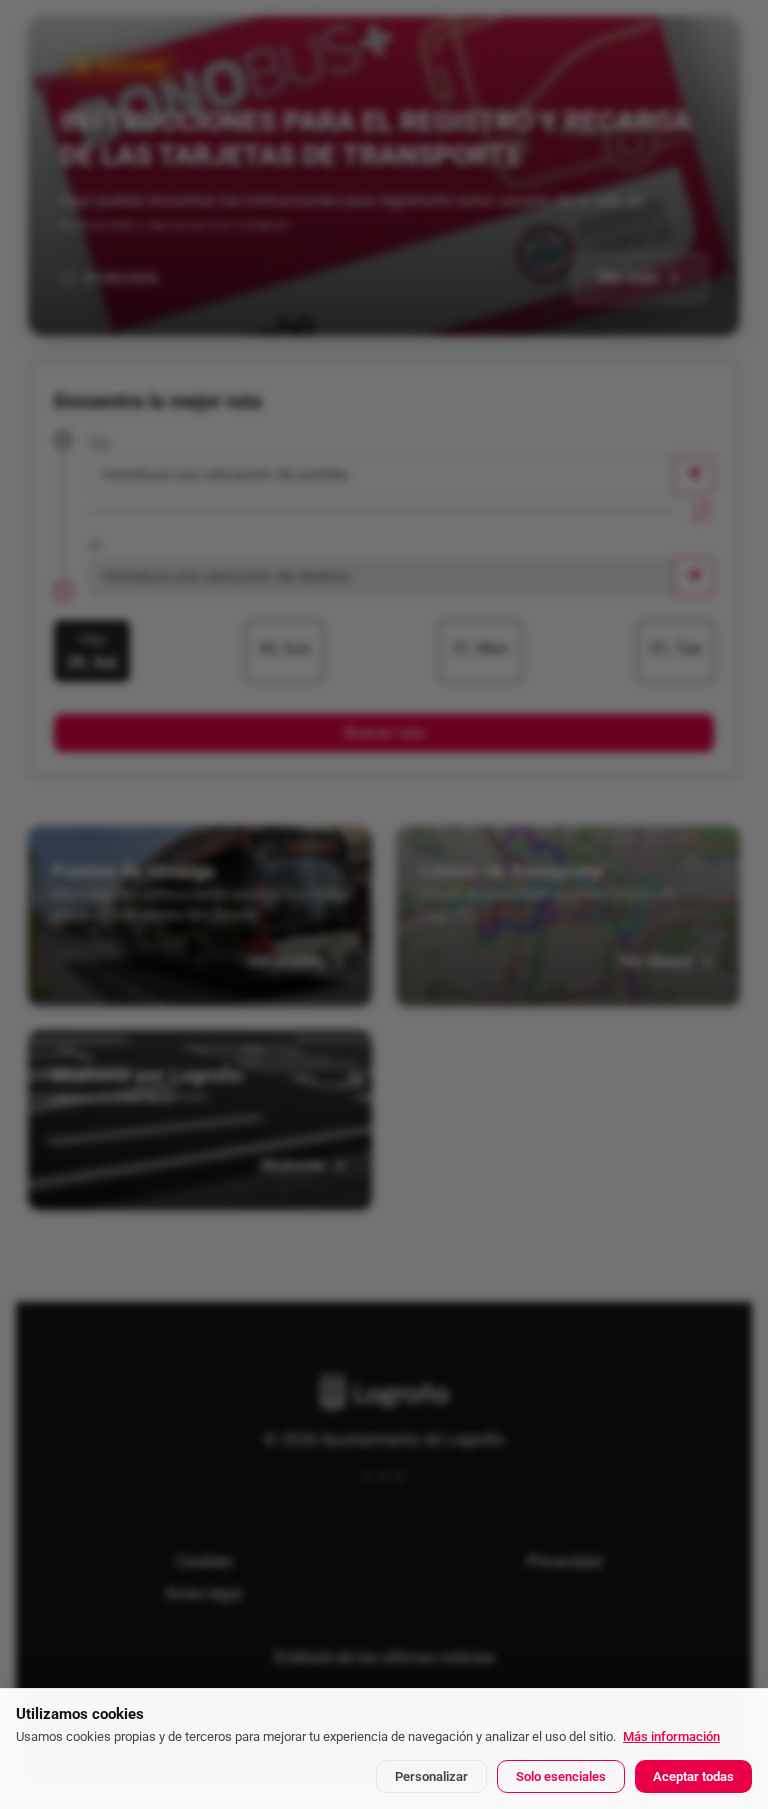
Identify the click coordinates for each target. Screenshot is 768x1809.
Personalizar (431, 1776)
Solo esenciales (561, 1776)
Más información (671, 1736)
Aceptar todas (693, 1776)
